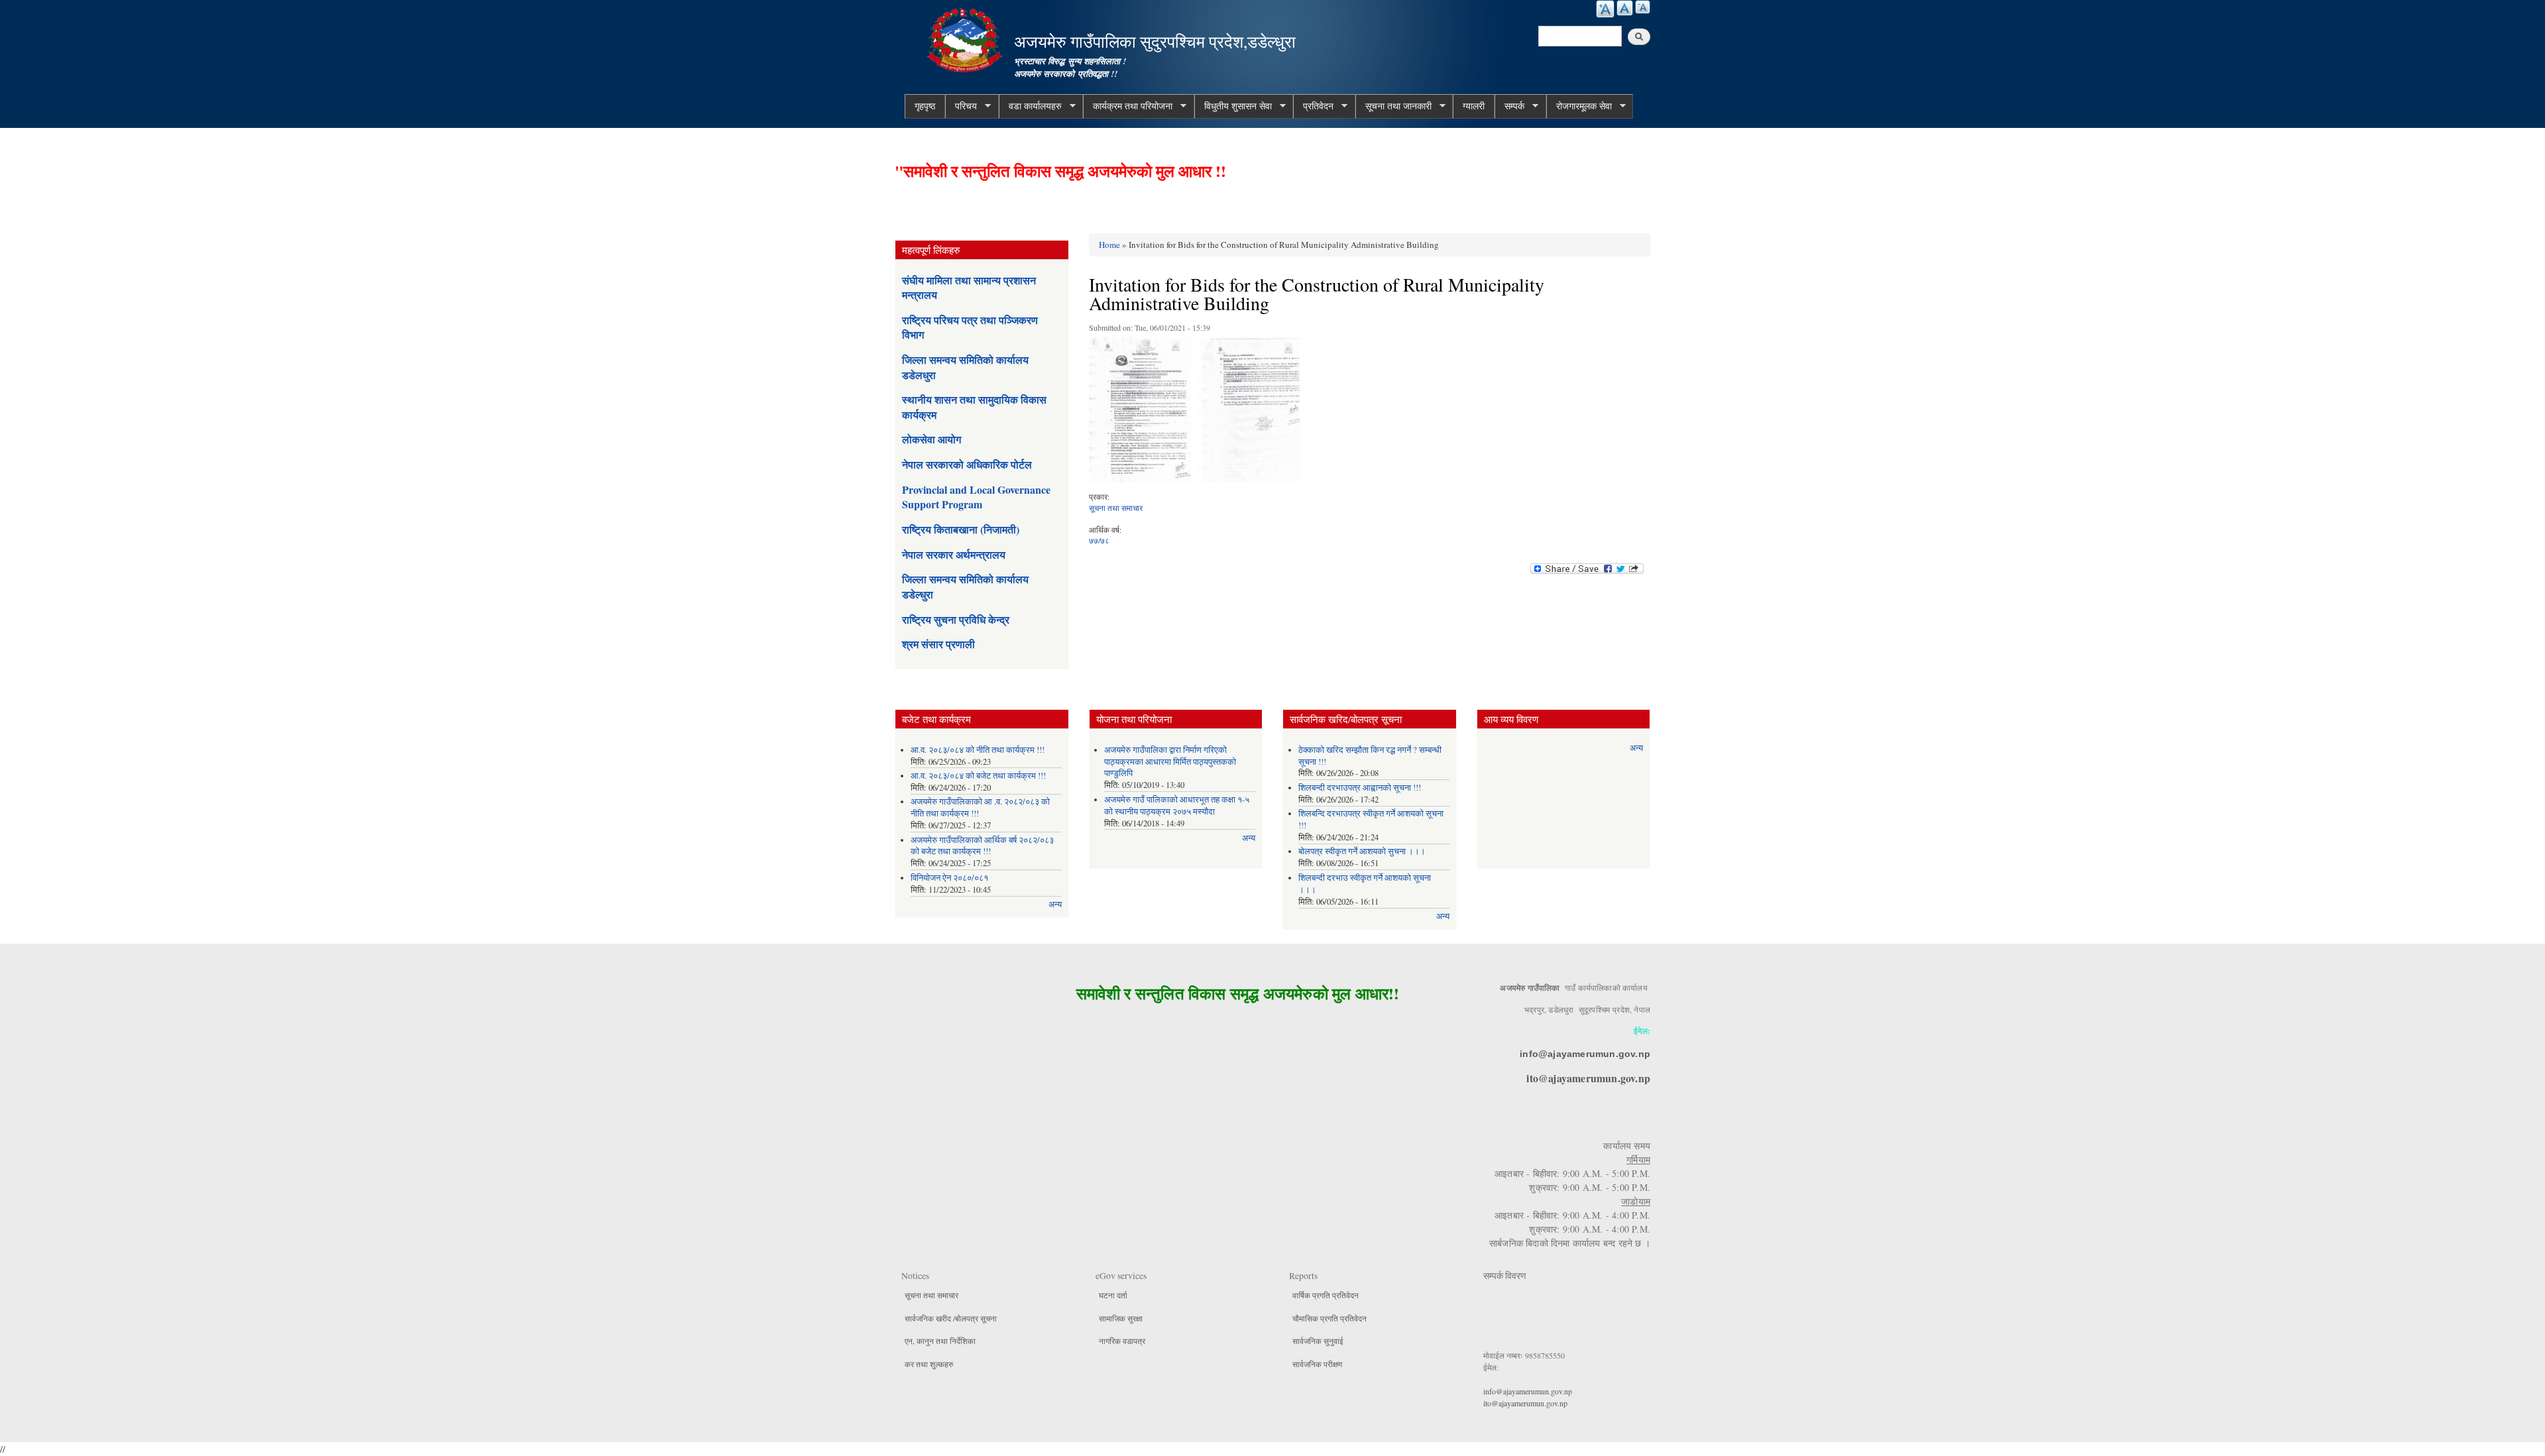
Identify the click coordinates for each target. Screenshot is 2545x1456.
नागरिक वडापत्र (1122, 1341)
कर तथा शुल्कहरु (929, 1364)
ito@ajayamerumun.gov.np (1588, 1078)
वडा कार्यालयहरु (1030, 106)
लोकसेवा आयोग (932, 439)
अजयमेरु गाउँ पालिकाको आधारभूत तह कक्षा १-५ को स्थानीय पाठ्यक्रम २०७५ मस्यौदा (1177, 806)
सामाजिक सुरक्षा (1121, 1318)
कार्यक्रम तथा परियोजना (1128, 106)
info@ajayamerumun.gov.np (1585, 1054)
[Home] (966, 38)
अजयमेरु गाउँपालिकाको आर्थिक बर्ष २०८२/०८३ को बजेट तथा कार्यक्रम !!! (982, 846)
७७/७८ (1099, 540)
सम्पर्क (1509, 106)
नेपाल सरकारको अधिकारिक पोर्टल (967, 464)
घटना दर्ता (1113, 1295)
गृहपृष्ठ (925, 106)
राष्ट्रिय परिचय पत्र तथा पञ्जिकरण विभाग (970, 327)
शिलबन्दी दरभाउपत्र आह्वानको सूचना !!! (1360, 788)
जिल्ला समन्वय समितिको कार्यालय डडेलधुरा (965, 367)
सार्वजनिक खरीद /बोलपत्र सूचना (951, 1318)
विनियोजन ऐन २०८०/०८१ (949, 878)
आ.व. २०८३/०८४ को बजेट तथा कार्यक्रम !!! (978, 776)
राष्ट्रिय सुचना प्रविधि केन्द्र (956, 619)
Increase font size (1605, 9)
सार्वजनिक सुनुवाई (1318, 1341)
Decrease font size (1643, 7)
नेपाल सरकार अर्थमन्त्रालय (954, 554)
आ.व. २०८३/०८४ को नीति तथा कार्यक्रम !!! (978, 750)
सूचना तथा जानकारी (1393, 106)
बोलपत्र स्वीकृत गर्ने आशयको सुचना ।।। (1362, 851)
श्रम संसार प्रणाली (938, 644)
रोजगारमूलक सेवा (1579, 106)
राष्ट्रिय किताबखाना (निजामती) (961, 529)
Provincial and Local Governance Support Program (976, 497)
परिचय (961, 106)
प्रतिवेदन (1313, 106)
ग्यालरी (1474, 106)
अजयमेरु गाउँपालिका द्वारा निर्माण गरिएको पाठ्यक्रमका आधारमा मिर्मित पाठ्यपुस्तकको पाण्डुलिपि (1170, 762)
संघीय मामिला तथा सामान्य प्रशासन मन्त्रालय (969, 287)
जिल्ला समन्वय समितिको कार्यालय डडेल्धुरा (965, 586)
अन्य (1055, 904)
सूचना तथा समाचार (1116, 508)
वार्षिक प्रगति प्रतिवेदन (1326, 1295)
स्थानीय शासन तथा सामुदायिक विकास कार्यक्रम (974, 407)
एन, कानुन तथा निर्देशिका (940, 1341)
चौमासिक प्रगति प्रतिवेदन (1329, 1318)
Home (1109, 245)
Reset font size (1625, 8)
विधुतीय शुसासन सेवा (1233, 106)
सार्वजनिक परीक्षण (1317, 1364)
